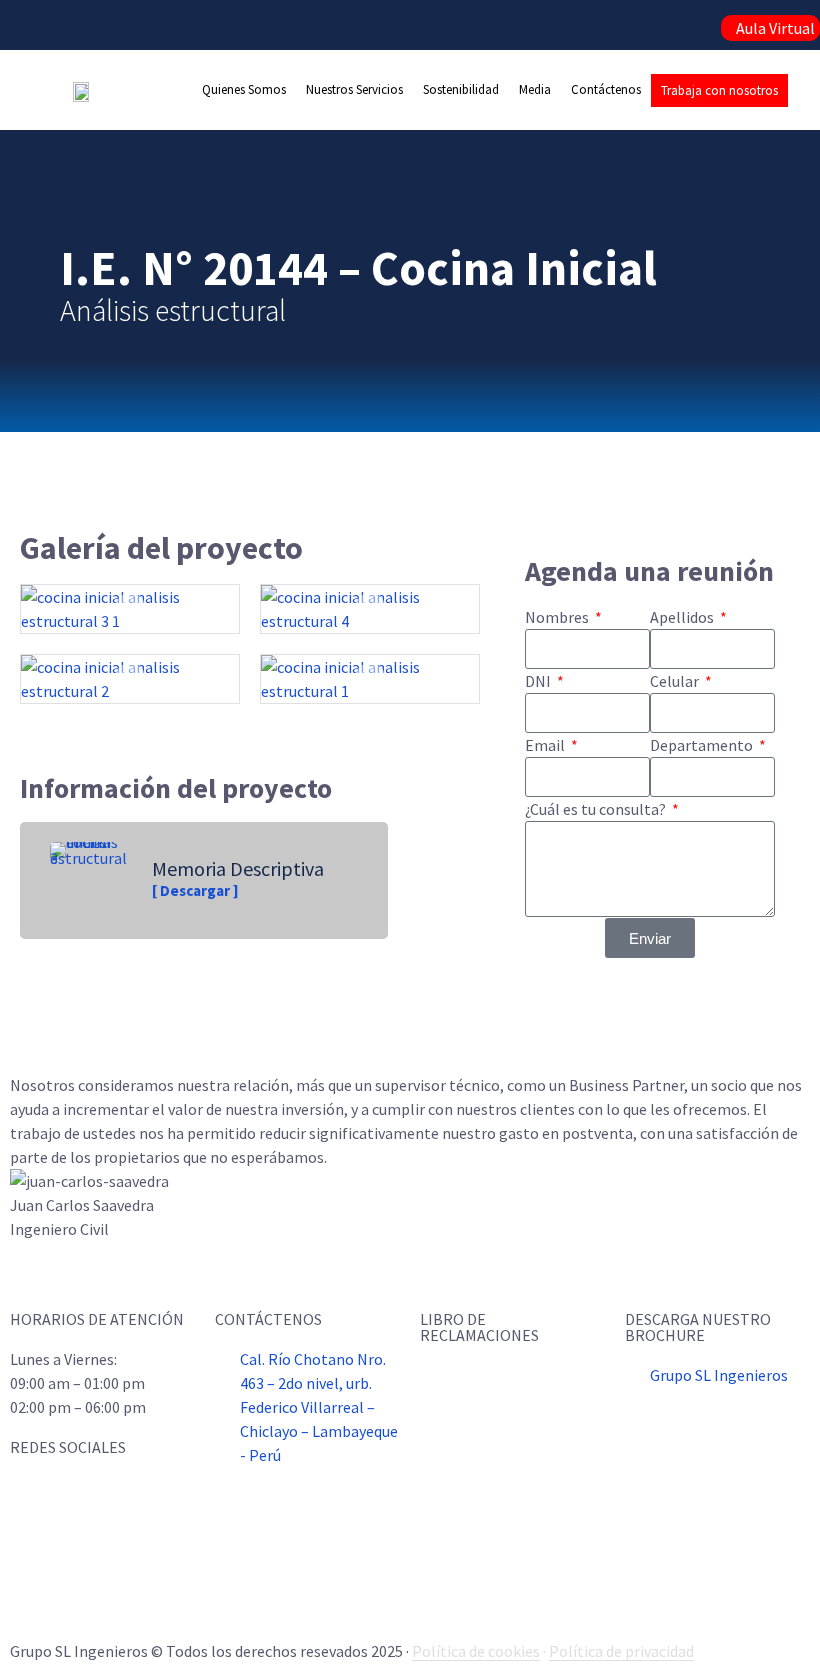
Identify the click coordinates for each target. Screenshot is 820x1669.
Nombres (558, 617)
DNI (539, 681)
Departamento (703, 745)
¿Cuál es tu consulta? (597, 809)
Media (535, 89)
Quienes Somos (244, 89)
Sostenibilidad (461, 89)
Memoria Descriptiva (238, 868)
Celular (676, 681)
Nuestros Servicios (354, 89)
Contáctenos (606, 89)
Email (546, 745)
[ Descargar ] (195, 890)
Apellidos (683, 617)
